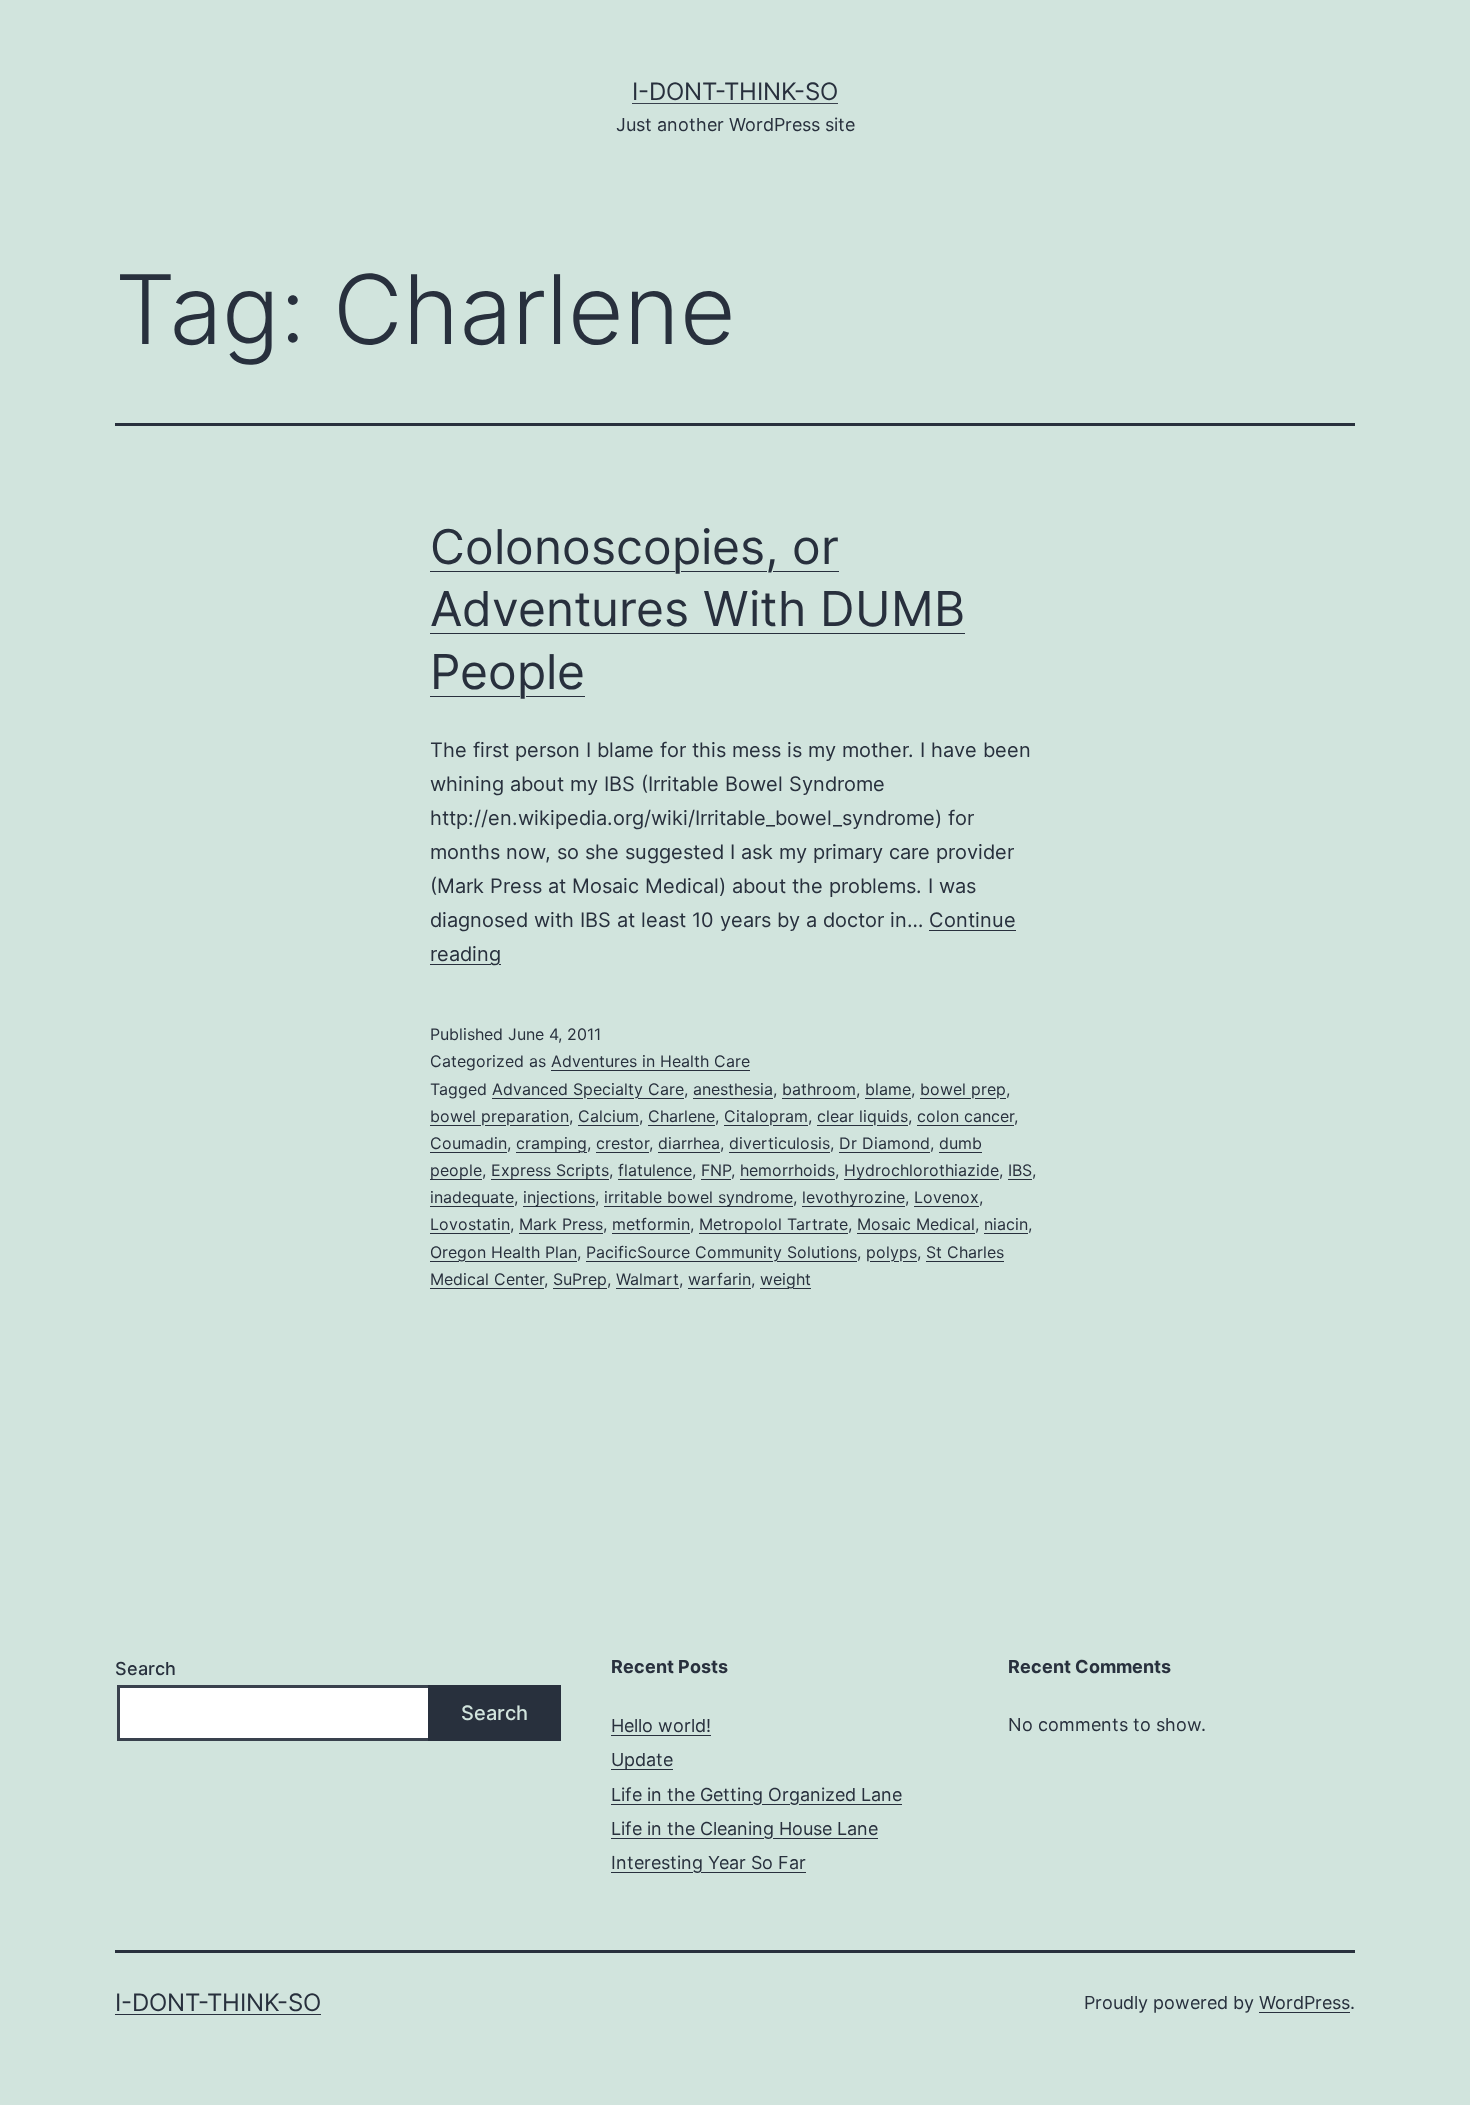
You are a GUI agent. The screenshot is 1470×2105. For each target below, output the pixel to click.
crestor (622, 1143)
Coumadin (468, 1143)
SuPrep (580, 1279)
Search (145, 1668)
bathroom (819, 1089)
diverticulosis (779, 1143)
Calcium (608, 1116)
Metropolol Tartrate (773, 1224)
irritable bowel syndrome (698, 1197)
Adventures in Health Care (650, 1061)
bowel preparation (499, 1116)
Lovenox (946, 1197)
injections (559, 1197)
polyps (891, 1252)
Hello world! (661, 1725)
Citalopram (766, 1116)
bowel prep (963, 1089)
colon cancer (965, 1116)
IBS (1020, 1170)
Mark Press (561, 1224)
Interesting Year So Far (708, 1862)
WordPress (1304, 2002)
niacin (1006, 1224)
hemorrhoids (787, 1170)
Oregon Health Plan (503, 1252)
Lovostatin (470, 1224)
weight (785, 1279)
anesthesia (733, 1089)
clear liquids (862, 1116)
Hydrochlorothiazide (921, 1170)
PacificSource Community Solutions (721, 1252)
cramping (551, 1143)
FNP (716, 1170)
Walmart (647, 1279)
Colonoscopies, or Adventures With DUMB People (697, 609)
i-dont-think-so (735, 91)
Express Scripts (550, 1170)
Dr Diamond (884, 1143)
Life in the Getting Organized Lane (756, 1794)
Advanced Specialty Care (588, 1089)
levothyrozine (853, 1197)
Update (642, 1759)
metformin (651, 1224)
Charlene (681, 1116)
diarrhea (689, 1143)
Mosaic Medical (916, 1224)
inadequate (472, 1197)
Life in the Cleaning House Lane (744, 1828)
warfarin (719, 1279)
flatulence (655, 1170)
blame (888, 1089)
